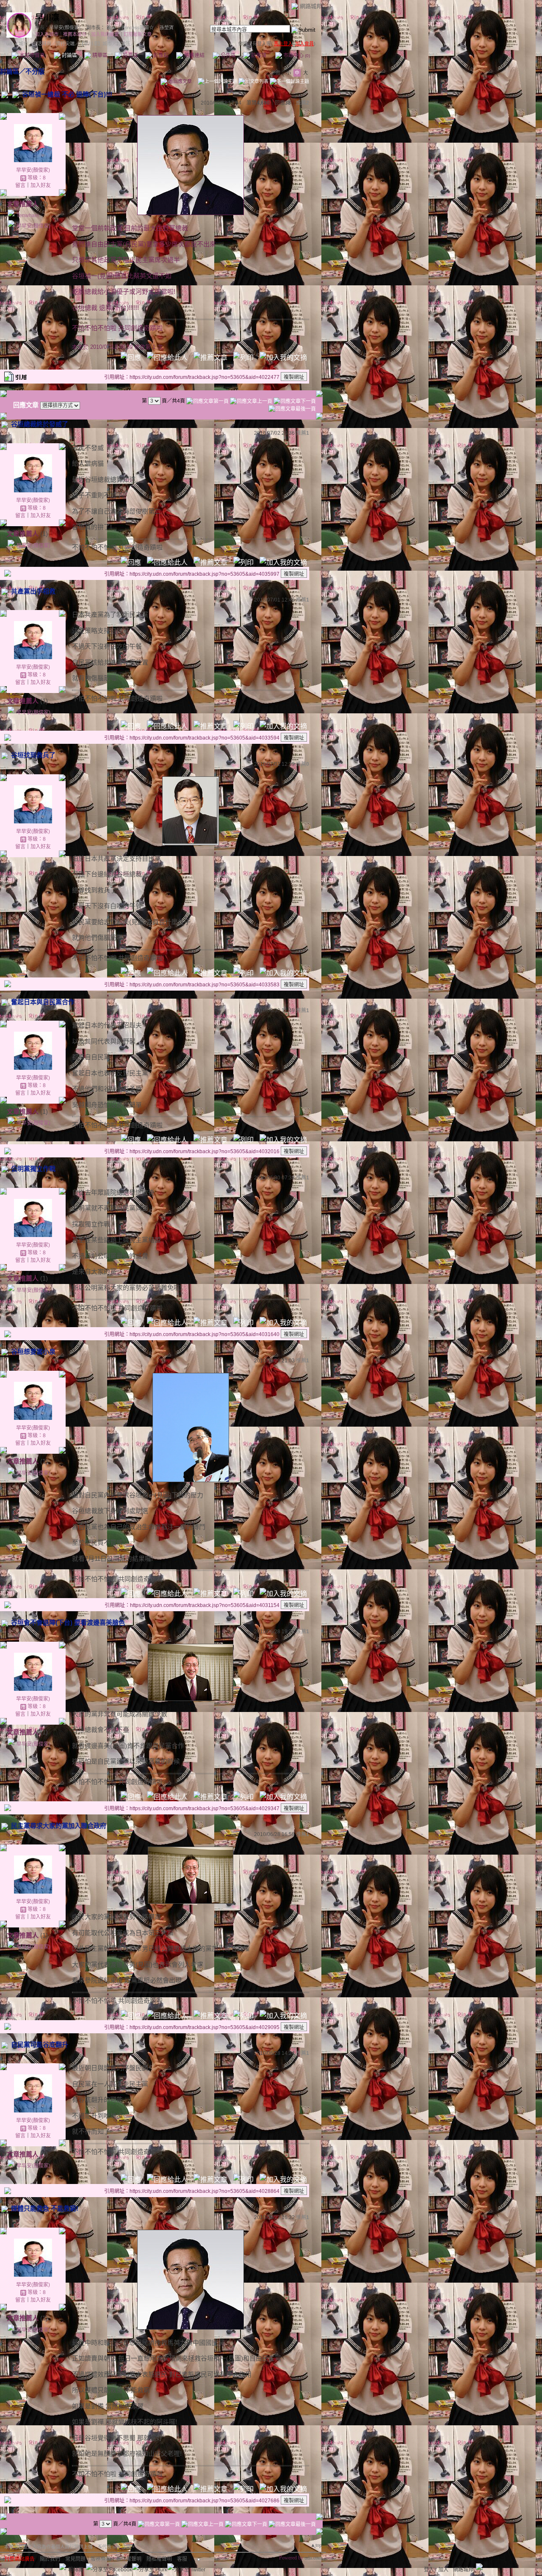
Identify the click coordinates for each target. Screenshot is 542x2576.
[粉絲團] (63, 2567)
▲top (316, 2545)
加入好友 (41, 185)
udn (10, 44)
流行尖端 (65, 44)
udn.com (313, 2558)
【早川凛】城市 (95, 44)
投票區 (130, 55)
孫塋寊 (167, 28)
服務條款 (101, 2559)
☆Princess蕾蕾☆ (135, 28)
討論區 (69, 55)
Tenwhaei (28, 215)
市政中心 (296, 55)
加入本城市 (47, 34)
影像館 (160, 55)
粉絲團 (76, 2570)
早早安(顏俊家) (65, 28)
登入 (429, 2570)
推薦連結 (194, 55)
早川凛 (47, 18)
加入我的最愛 (105, 34)
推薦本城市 (75, 34)
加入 (443, 2570)
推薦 (303, 103)
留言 (20, 185)
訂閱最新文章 (138, 34)
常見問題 (75, 2559)
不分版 (35, 71)
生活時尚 (42, 44)
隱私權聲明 (159, 2559)
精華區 (99, 55)
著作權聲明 (129, 2559)
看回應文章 (180, 81)
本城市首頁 (32, 55)
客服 (182, 2559)
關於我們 (50, 2559)
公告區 (228, 55)
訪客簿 (258, 55)
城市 (23, 44)
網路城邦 (311, 6)
